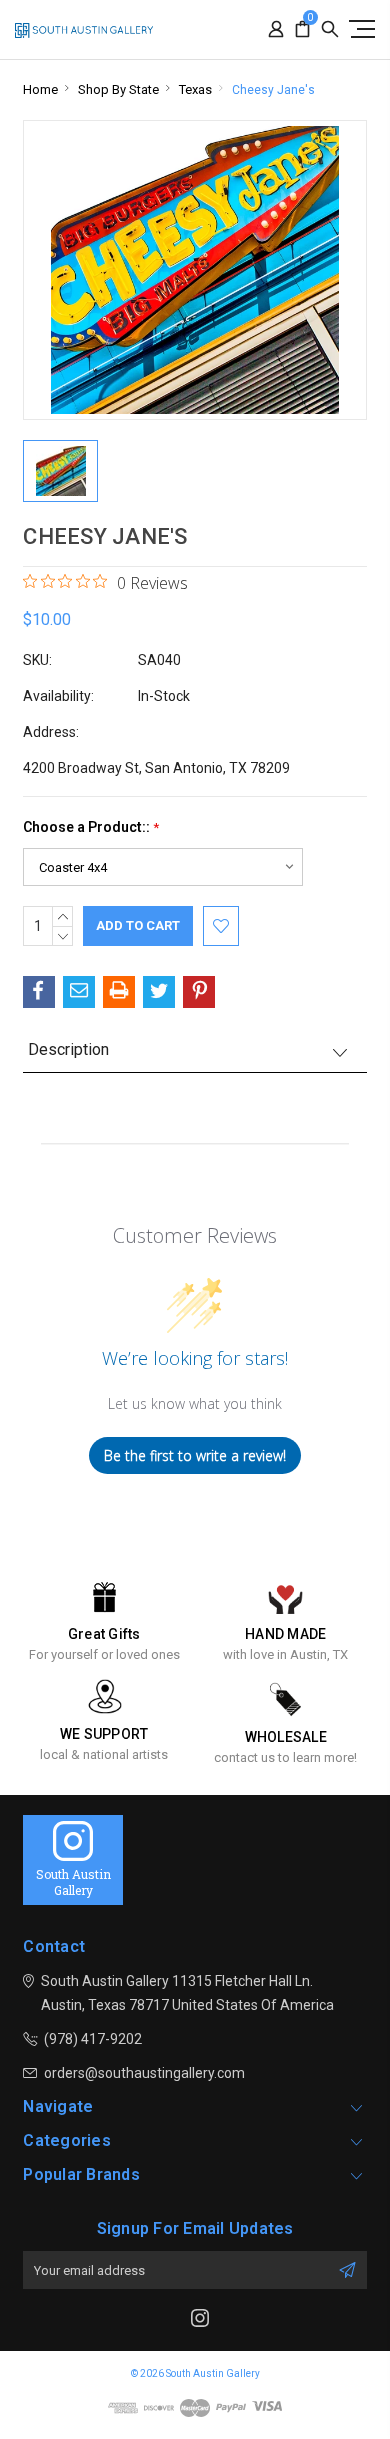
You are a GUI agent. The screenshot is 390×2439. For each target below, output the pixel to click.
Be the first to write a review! (195, 1455)
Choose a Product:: (91, 827)
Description (68, 1049)
